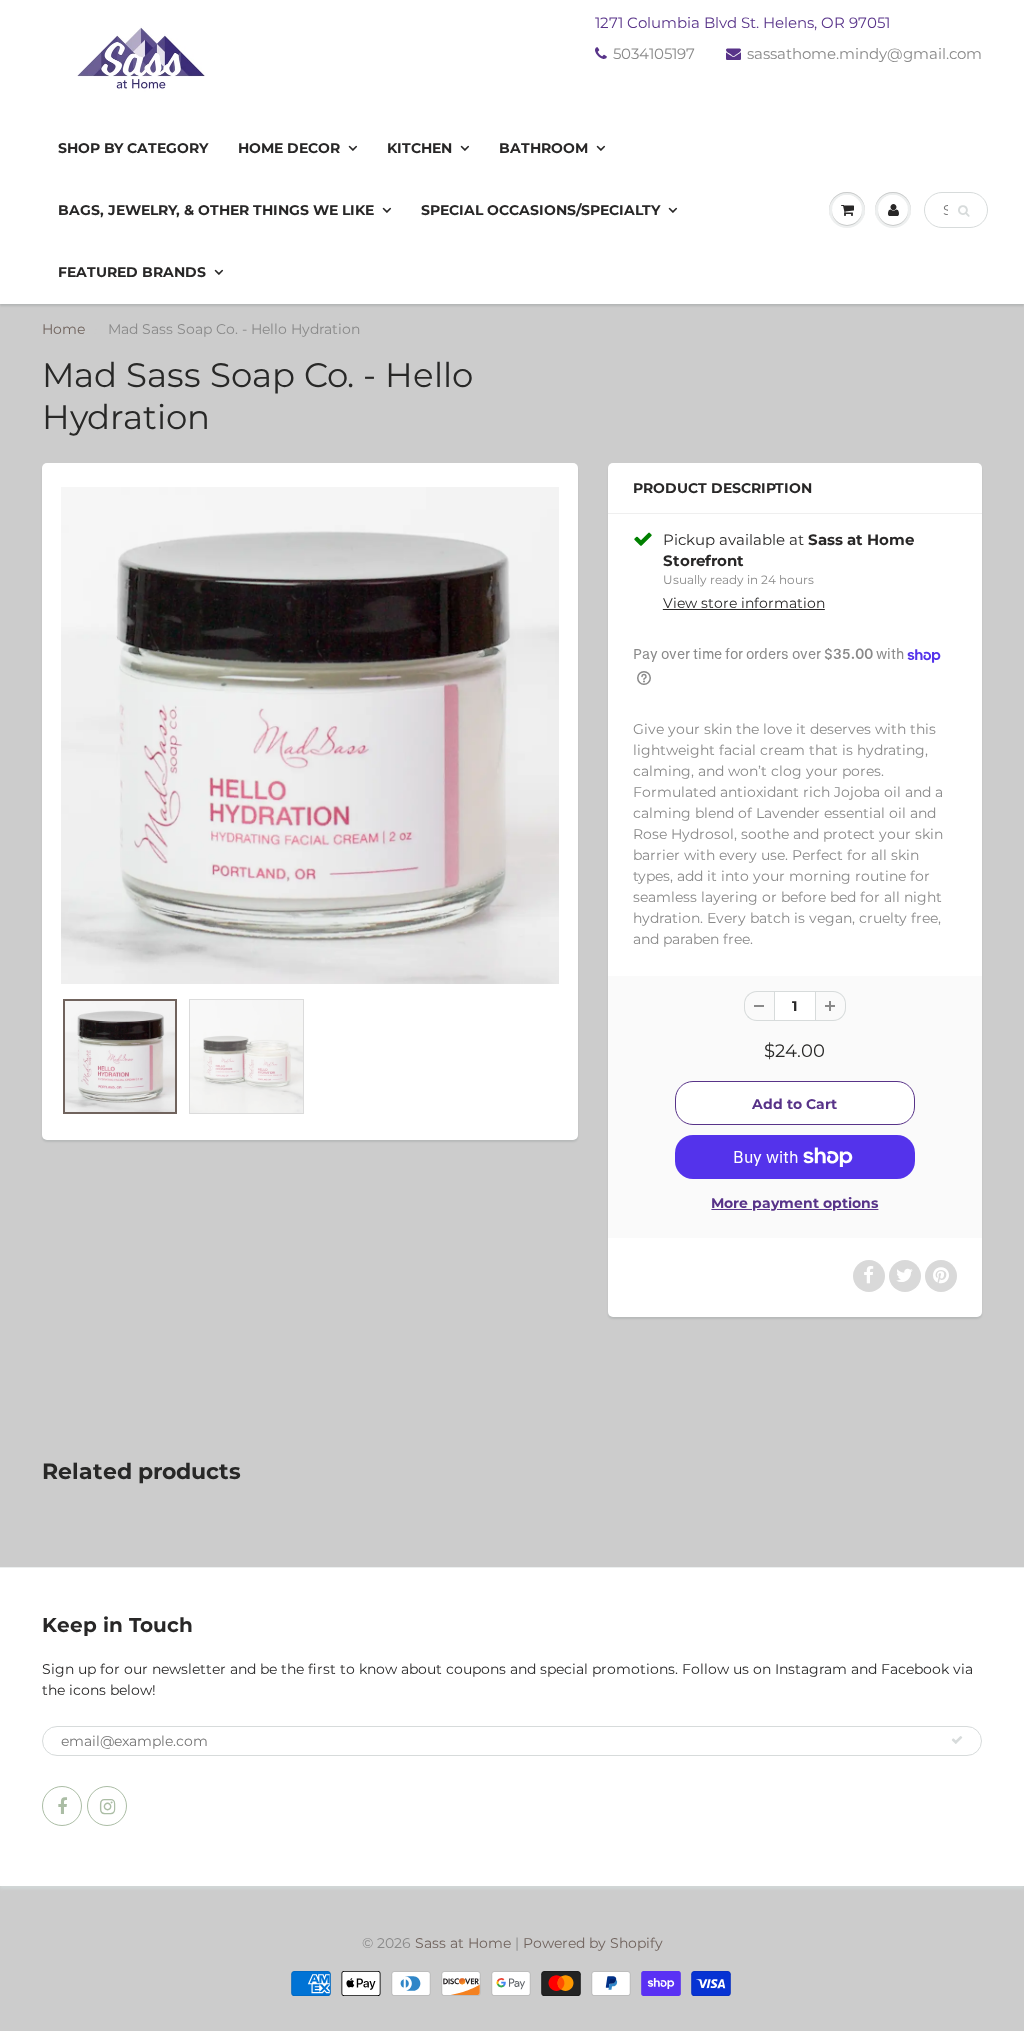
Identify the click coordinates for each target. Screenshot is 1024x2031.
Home (63, 329)
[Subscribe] (957, 1740)
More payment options (794, 1203)
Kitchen (419, 148)
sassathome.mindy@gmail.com (864, 53)
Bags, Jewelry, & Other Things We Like (216, 210)
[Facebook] (62, 1806)
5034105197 (654, 53)
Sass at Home (463, 1943)
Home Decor (289, 148)
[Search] (963, 211)
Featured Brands (132, 272)
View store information (744, 603)
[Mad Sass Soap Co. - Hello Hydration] (310, 736)
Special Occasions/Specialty (540, 210)
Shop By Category (133, 148)
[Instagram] (107, 1806)
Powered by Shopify (593, 1943)
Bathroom (543, 148)
